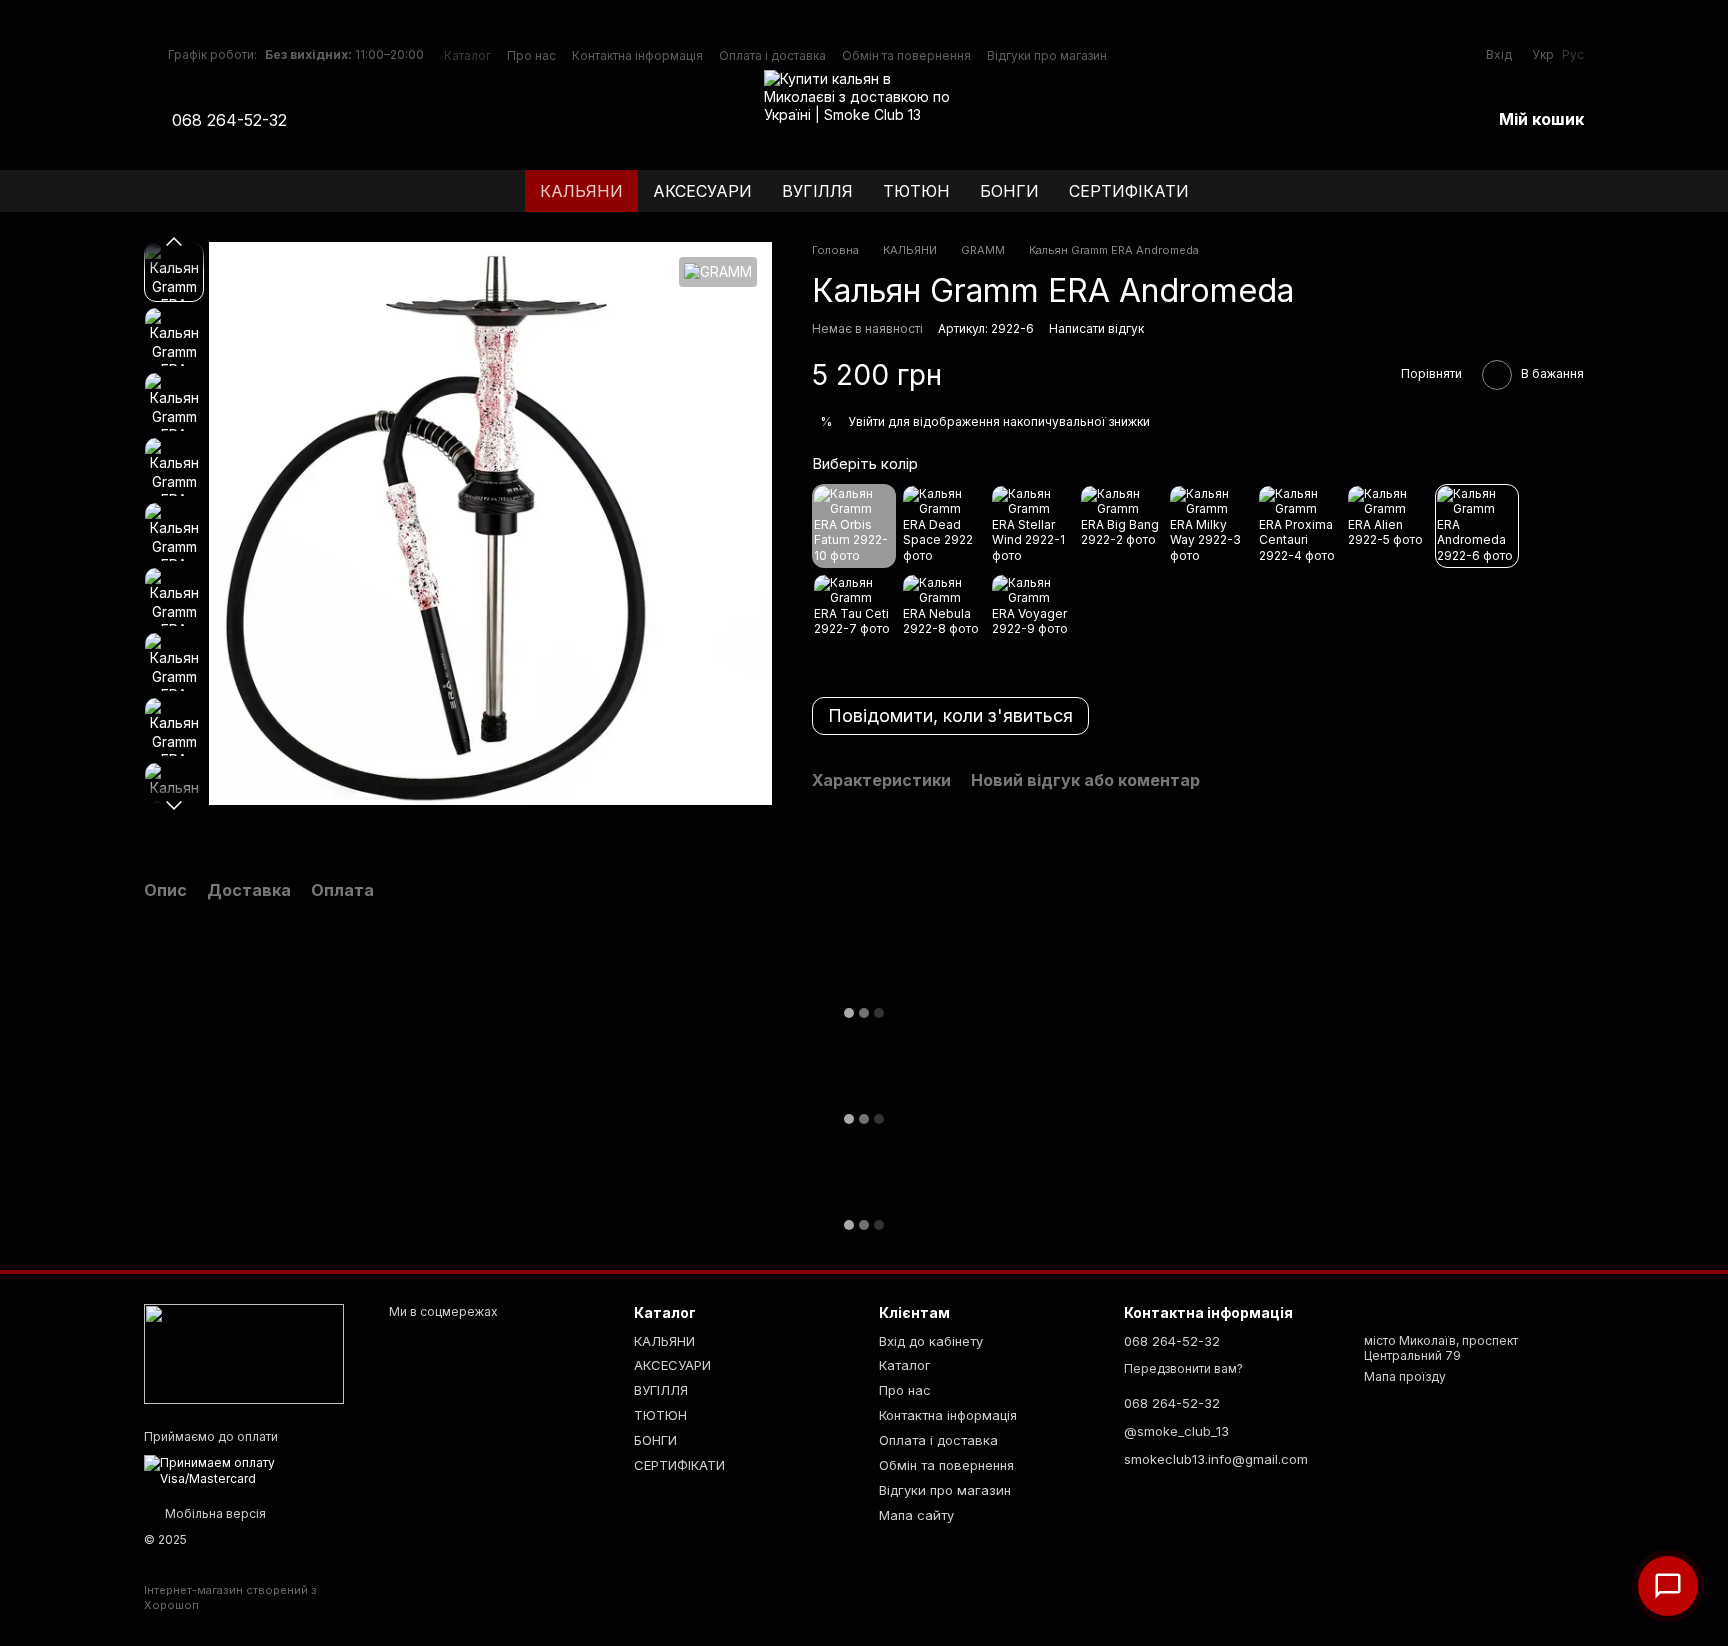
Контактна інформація (637, 55)
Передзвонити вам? (1183, 1368)
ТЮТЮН (916, 191)
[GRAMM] (718, 271)
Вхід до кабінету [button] (931, 1341)
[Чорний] (943, 526)
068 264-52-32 (229, 120)
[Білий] (1210, 526)
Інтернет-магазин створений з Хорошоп (230, 1597)
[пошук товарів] (1568, 191)
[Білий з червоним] (1477, 526)
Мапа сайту (916, 1515)
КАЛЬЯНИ (581, 191)
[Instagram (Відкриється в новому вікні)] (315, 120)
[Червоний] (1299, 526)
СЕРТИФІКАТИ (1129, 191)
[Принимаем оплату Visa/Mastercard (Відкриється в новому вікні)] (251, 1469)
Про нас (531, 55)
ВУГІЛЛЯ (817, 191)
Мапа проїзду (1405, 1376)
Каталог (467, 55)
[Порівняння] (1371, 120)
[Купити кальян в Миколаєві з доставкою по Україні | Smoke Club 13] (244, 1353)
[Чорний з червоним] (1032, 615)
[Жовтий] (1121, 526)
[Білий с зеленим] (943, 615)
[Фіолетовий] (854, 526)
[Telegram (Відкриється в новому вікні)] (363, 120)
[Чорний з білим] (1032, 526)
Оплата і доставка (772, 55)
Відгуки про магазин (1047, 55)
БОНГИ (1009, 191)
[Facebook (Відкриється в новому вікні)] (339, 120)
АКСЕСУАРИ (702, 191)
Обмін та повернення (906, 55)
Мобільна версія (214, 1513)
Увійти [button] (866, 422)
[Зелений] (1388, 526)
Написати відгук (1096, 329)
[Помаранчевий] (854, 615)
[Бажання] (1423, 120)
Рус (1573, 55)
